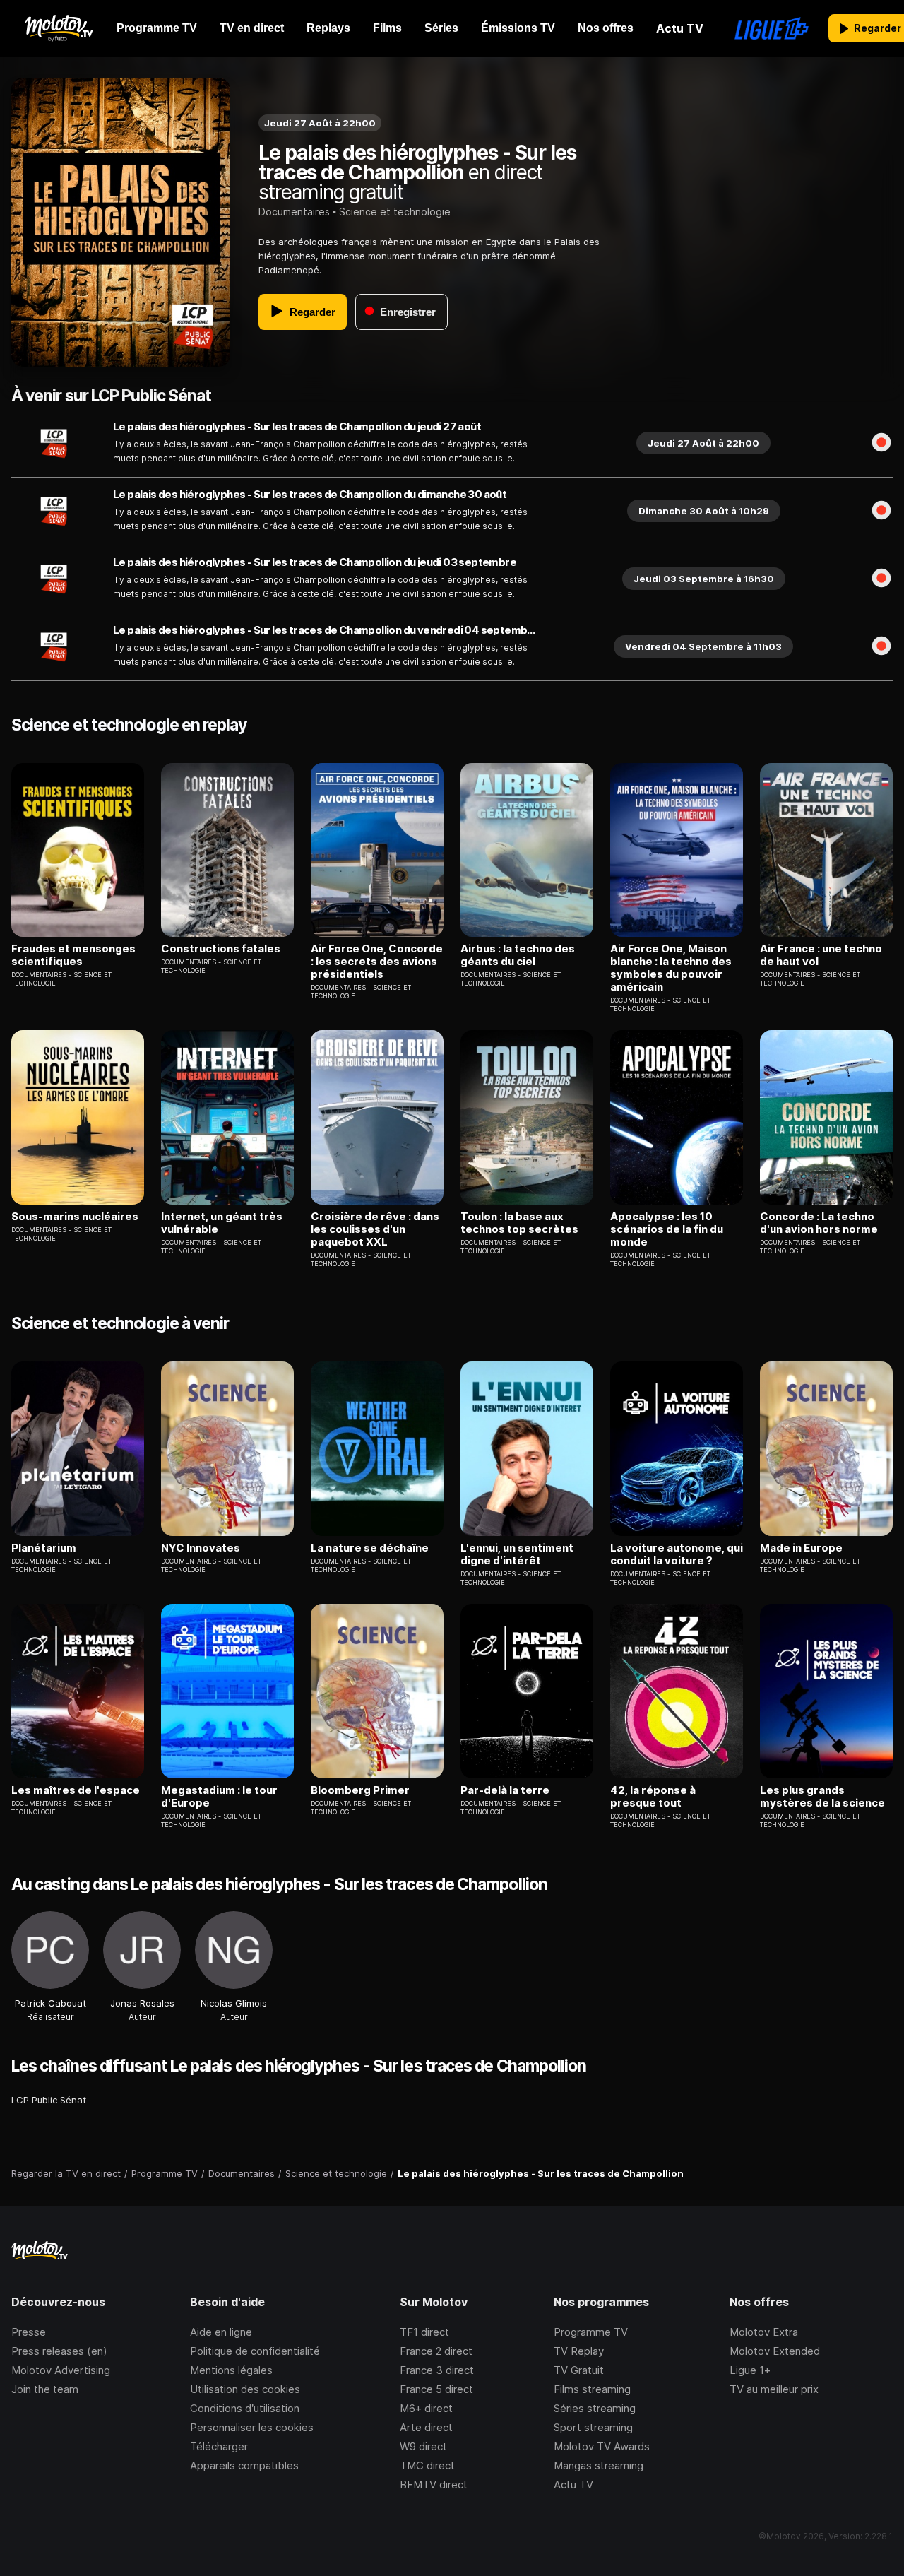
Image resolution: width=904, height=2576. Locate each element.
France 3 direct (437, 2370)
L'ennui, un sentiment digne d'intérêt (517, 1554)
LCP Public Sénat (49, 2100)
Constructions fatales (221, 949)
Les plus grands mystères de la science (822, 1797)
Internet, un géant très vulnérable (222, 1223)
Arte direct (426, 2427)
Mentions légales (231, 2370)
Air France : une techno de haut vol (821, 955)
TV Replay (579, 2351)
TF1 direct (424, 2332)
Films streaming (592, 2389)
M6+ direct (426, 2408)
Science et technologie (395, 212)
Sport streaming (593, 2427)
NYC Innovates (201, 1548)
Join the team (45, 2389)
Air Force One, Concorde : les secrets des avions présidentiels (377, 962)
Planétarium (44, 1548)
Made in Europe (801, 1548)
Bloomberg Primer (360, 1790)
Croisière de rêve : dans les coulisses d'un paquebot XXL (375, 1229)
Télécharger (219, 2446)
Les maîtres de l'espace (76, 1790)
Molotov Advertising (61, 2370)
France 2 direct (436, 2351)
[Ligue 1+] (772, 28)
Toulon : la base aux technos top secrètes (519, 1223)
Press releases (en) (59, 2351)
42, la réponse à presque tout (653, 1797)
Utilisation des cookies (245, 2389)
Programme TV (591, 2332)
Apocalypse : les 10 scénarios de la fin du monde (667, 1229)
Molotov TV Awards (602, 2446)
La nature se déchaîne (370, 1548)
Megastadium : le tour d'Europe (219, 1797)
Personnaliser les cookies (252, 2427)
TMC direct (427, 2465)
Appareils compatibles (244, 2465)
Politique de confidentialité (255, 2351)
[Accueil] (58, 28)
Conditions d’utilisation (245, 2408)
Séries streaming (595, 2408)
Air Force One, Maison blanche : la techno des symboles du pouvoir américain (671, 968)
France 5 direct (436, 2389)
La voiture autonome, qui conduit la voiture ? (677, 1554)
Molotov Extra (764, 2332)
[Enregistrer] (881, 443)
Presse (29, 2332)
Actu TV (573, 2485)
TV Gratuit (579, 2370)
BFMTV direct (434, 2485)
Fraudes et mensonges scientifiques (73, 955)
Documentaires (294, 212)
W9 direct (423, 2446)
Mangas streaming (599, 2465)
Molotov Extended (775, 2351)
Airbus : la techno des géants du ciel (518, 955)
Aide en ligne (221, 2332)
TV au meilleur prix (774, 2389)
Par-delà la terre (505, 1790)
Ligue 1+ (750, 2370)
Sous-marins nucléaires (75, 1217)
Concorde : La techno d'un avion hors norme (819, 1223)
